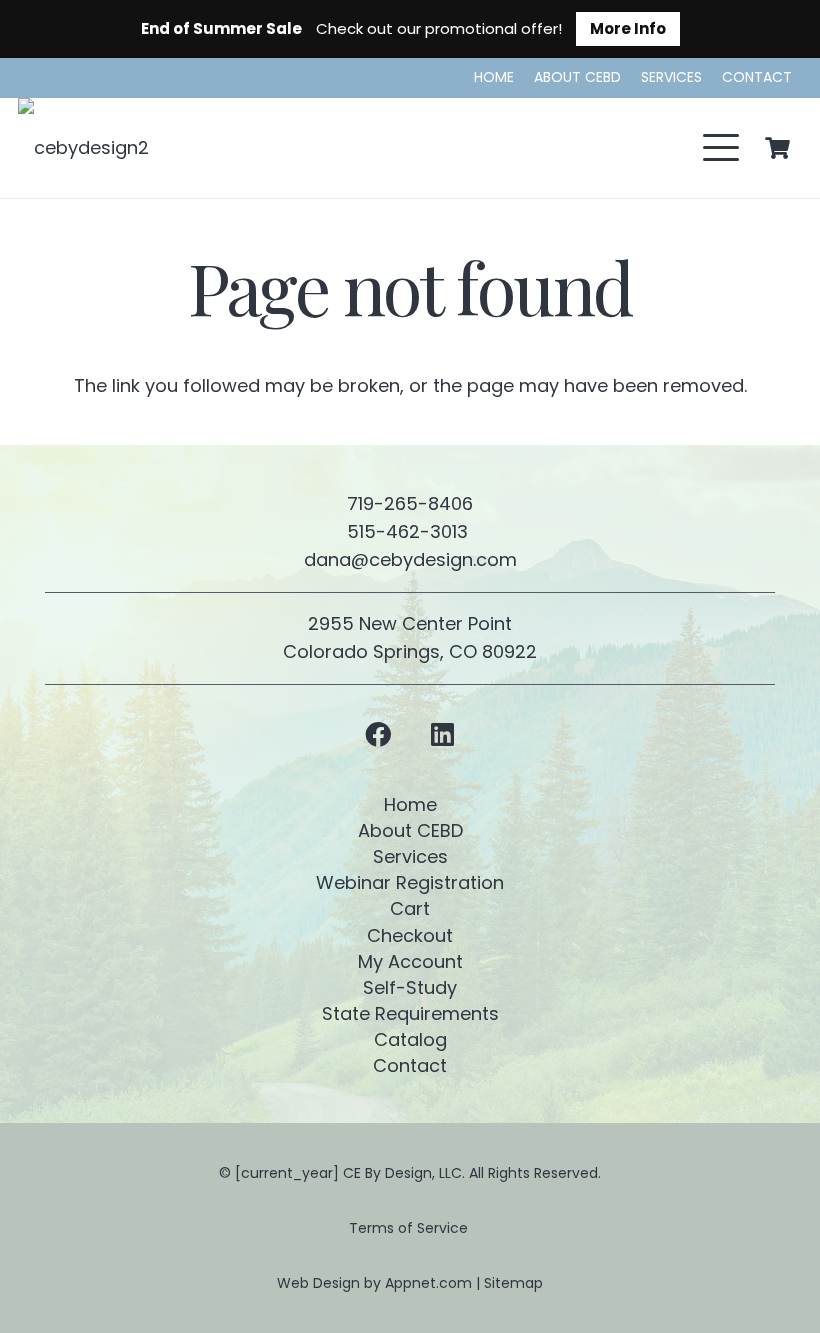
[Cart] (778, 148)
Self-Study (410, 987)
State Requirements (410, 1013)
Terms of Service (410, 1228)
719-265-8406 (410, 503)
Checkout (410, 935)
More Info (628, 28)
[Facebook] (377, 734)
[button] (721, 148)
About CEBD (410, 830)
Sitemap (513, 1283)
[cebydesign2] (83, 148)
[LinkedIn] (442, 734)
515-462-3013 (410, 531)
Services (410, 856)
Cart (410, 908)
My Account (410, 961)
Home (410, 804)
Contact (410, 1065)
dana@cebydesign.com (410, 559)
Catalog (410, 1039)
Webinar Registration (410, 882)
